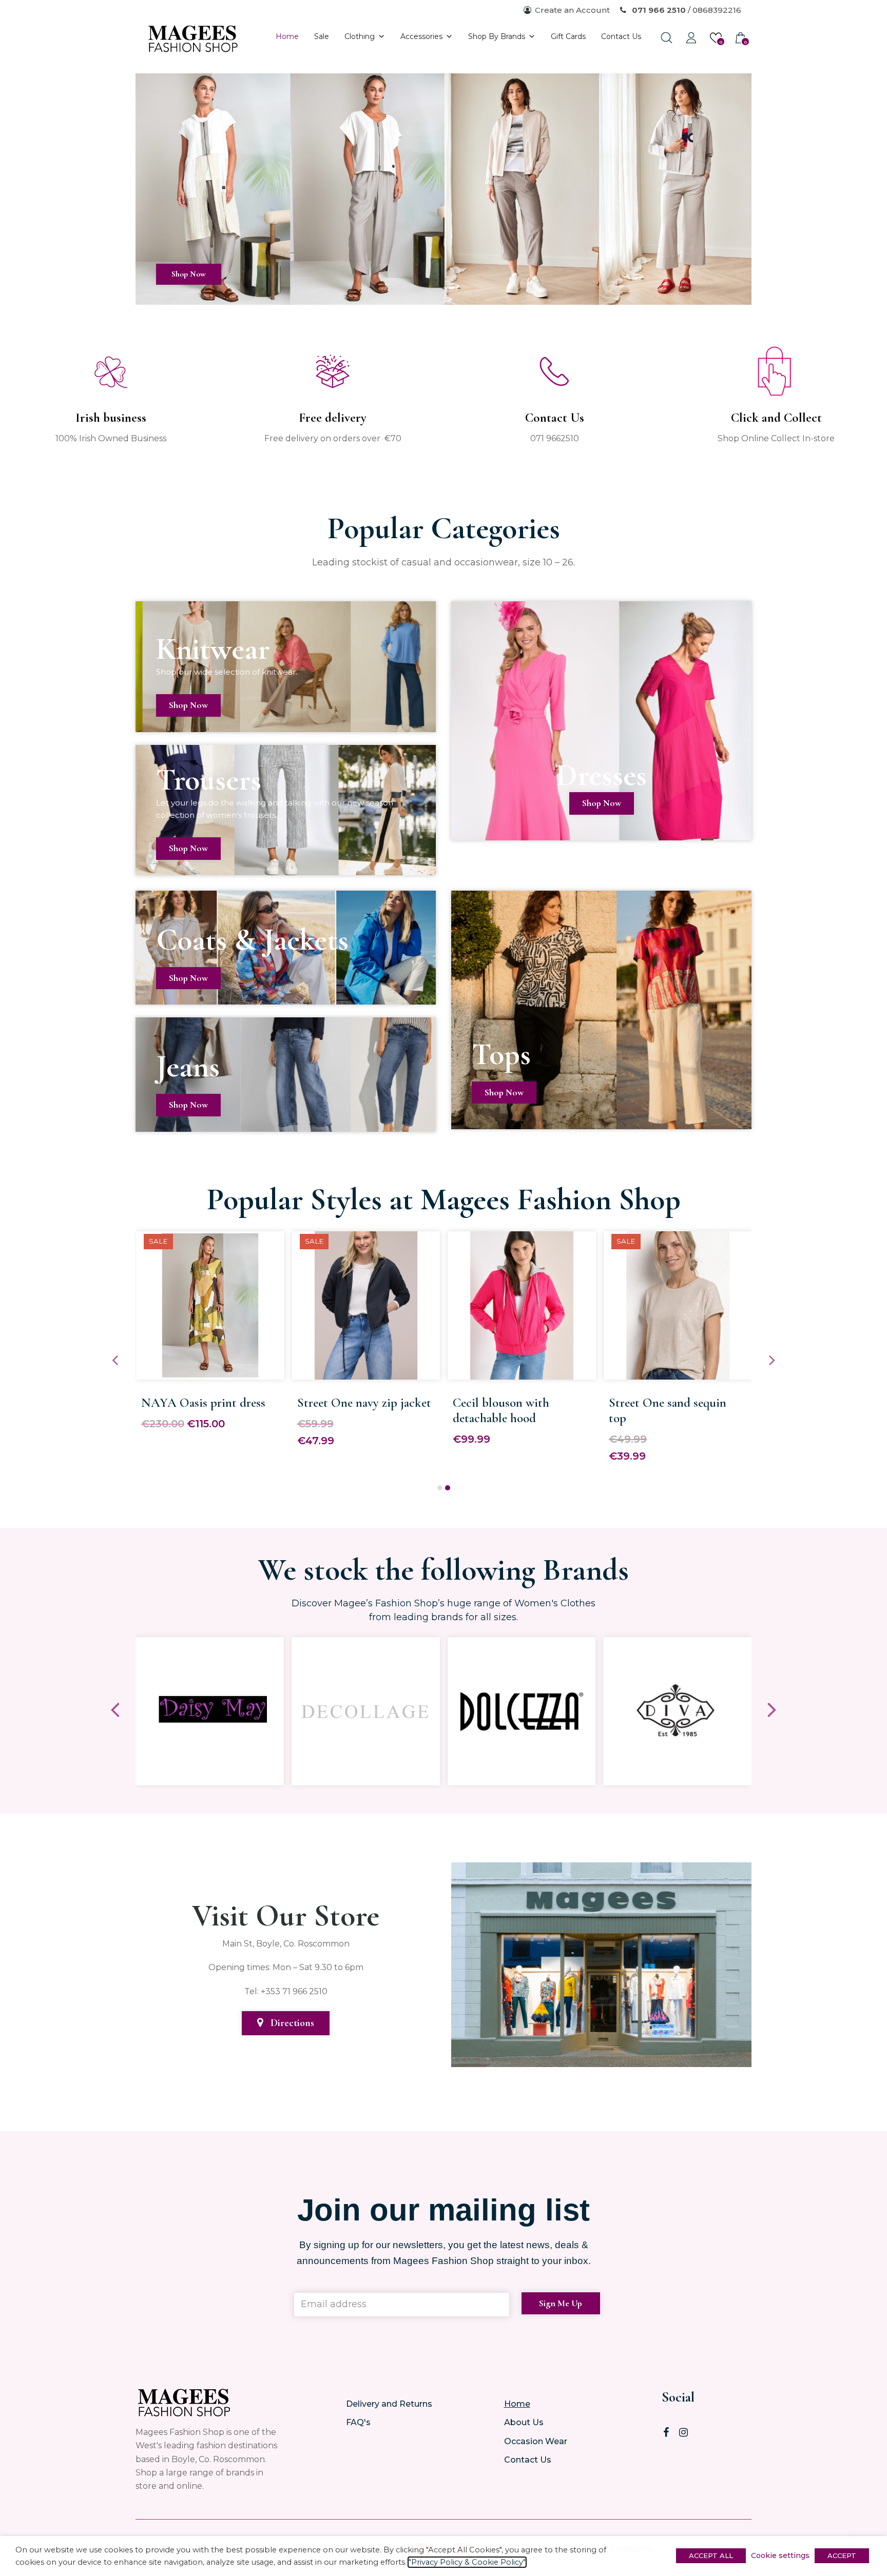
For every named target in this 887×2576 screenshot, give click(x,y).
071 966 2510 (658, 10)
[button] (440, 1488)
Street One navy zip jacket (364, 1403)
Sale (322, 36)
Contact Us (621, 36)
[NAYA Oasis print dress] (210, 1372)
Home (287, 36)
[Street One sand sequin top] (678, 1372)
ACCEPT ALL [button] (711, 2555)
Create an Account (572, 10)
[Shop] (444, 298)
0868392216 (717, 10)
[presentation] (115, 1361)
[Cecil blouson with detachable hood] (522, 1372)
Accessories (421, 36)
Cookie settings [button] (780, 2555)
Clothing (360, 36)
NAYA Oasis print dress (203, 1403)
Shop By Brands (497, 36)
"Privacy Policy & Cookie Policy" (467, 2562)
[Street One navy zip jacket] (366, 1372)
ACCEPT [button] (842, 2555)
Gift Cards (568, 36)
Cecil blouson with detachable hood (501, 1410)
